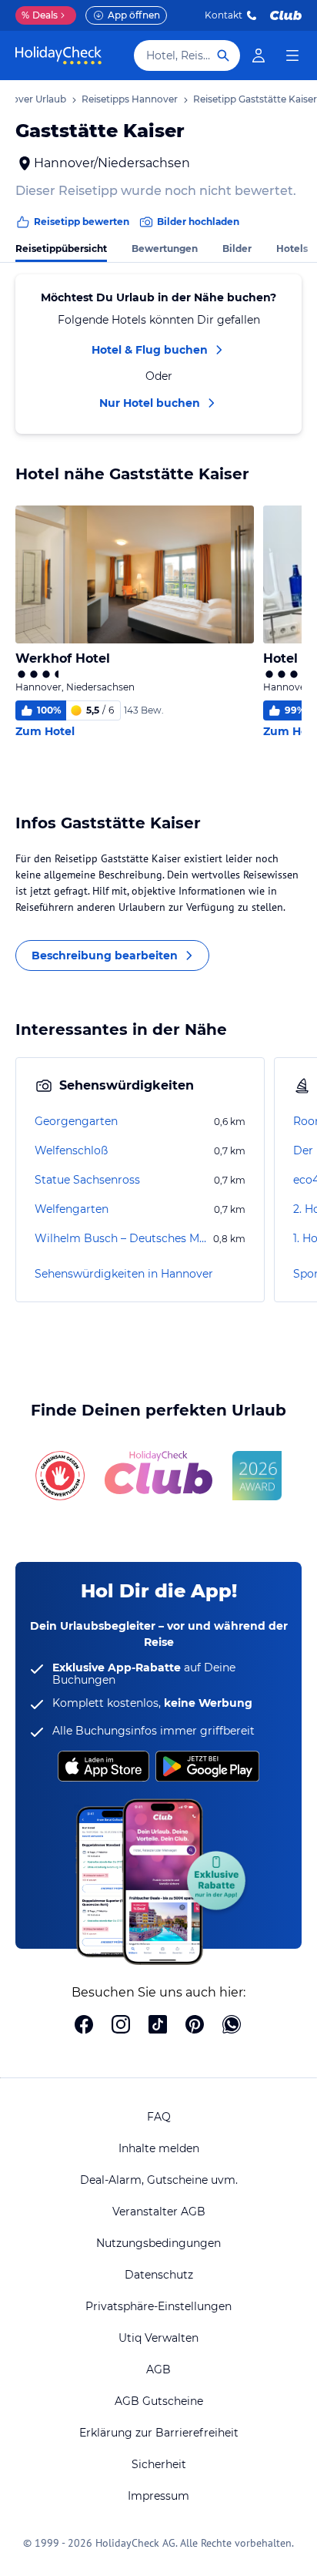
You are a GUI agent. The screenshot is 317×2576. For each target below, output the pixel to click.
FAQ (159, 2117)
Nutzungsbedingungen (158, 2243)
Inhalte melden (159, 2148)
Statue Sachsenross (87, 1180)
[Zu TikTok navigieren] (158, 2026)
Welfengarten (72, 1209)
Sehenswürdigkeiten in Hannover (124, 1274)
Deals (40, 15)
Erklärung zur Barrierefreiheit (159, 2433)
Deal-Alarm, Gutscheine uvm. (159, 2180)
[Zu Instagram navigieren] (121, 2026)
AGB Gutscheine (159, 2401)
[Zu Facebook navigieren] (84, 2026)
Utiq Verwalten (158, 2338)
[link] (259, 55)
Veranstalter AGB (159, 2212)
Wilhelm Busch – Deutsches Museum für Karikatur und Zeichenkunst (122, 1238)
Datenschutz (159, 2275)
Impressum (158, 2496)
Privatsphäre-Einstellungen (158, 2306)
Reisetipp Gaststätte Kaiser (255, 99)
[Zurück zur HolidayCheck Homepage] (58, 55)
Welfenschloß (71, 1150)
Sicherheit (159, 2464)
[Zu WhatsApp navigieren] (232, 2026)
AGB (158, 2369)
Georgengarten (76, 1121)
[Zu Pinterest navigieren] (195, 2026)
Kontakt (224, 15)
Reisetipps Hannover (130, 99)
